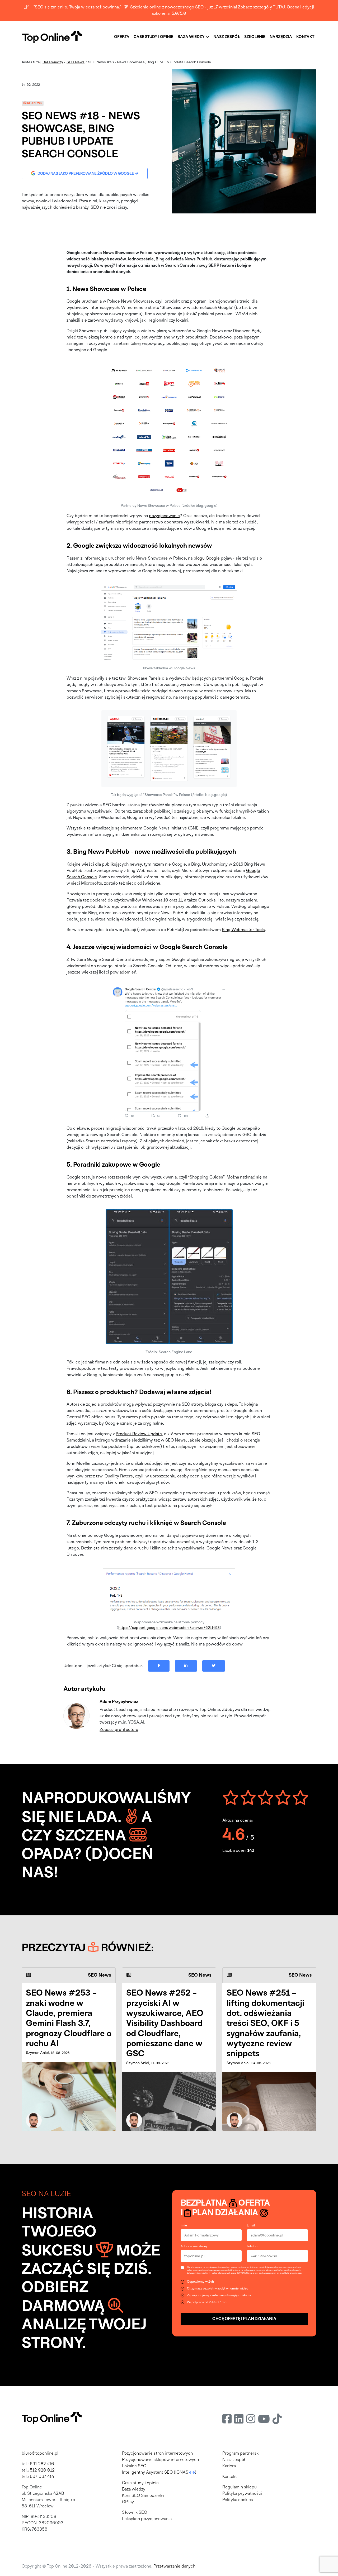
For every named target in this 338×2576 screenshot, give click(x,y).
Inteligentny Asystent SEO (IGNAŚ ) (159, 2473)
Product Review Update (139, 1434)
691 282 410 (42, 2464)
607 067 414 (42, 2477)
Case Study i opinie (153, 37)
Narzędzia (281, 37)
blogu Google (207, 559)
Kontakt (305, 37)
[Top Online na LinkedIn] (239, 2420)
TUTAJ (279, 7)
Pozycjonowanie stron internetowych (157, 2454)
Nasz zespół (227, 37)
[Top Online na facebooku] (227, 2420)
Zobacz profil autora (119, 1730)
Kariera (229, 2466)
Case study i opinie (140, 2483)
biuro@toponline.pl (40, 2454)
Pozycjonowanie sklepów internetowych (160, 2460)
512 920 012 (42, 2470)
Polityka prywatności (242, 2494)
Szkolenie (255, 37)
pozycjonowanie (164, 516)
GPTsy (128, 2502)
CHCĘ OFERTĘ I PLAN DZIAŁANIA (244, 2319)
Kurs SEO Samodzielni (143, 2496)
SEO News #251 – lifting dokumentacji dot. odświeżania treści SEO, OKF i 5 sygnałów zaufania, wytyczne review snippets (265, 2024)
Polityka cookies (238, 2500)
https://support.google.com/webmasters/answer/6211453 (169, 1628)
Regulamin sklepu (240, 2487)
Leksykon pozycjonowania (147, 2519)
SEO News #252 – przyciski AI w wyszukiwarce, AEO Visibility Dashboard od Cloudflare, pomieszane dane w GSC (165, 2024)
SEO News (76, 62)
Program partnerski (241, 2454)
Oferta (122, 37)
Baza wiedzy (191, 37)
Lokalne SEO (134, 2466)
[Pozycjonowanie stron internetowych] (52, 37)
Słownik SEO (135, 2513)
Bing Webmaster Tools (243, 930)
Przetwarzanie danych (174, 2567)
